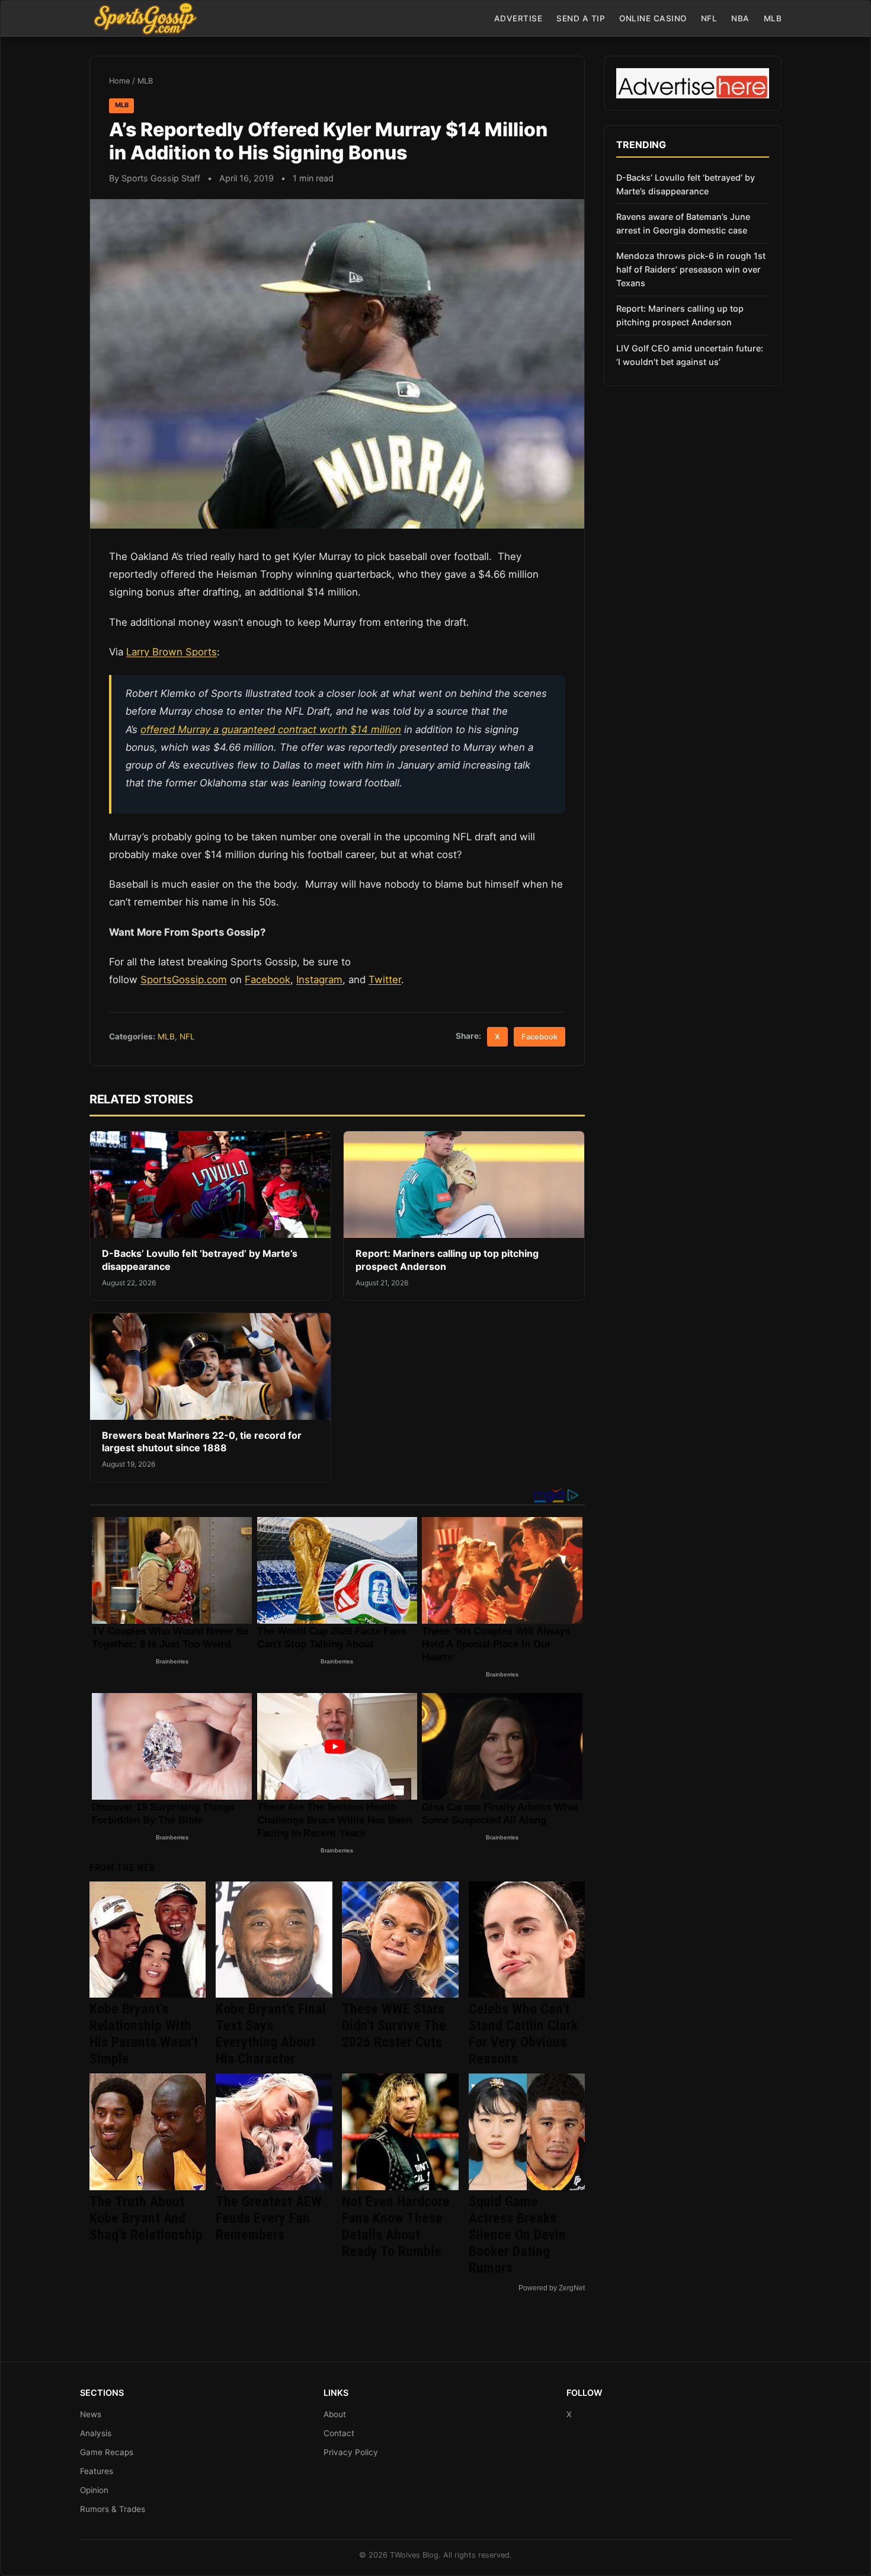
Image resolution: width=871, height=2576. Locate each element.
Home (119, 81)
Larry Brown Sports (172, 652)
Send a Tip (581, 18)
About (335, 2414)
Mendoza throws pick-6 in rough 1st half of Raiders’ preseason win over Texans (691, 269)
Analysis (96, 2433)
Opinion (94, 2490)
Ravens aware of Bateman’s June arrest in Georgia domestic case (683, 223)
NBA (740, 18)
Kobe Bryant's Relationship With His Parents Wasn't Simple (144, 2034)
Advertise (518, 18)
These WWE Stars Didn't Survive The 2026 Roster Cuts (394, 2025)
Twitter (385, 980)
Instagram (319, 980)
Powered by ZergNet (552, 2288)
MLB (773, 18)
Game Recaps (107, 2452)
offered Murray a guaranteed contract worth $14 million (271, 729)
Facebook (268, 980)
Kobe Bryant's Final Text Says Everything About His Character (271, 2034)
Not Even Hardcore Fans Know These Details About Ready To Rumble (396, 2226)
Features (97, 2471)
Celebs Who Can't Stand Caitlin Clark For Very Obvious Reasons (523, 2034)
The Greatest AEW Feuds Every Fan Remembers (269, 2218)
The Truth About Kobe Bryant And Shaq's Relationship (146, 2218)
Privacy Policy (351, 2452)
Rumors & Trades (113, 2509)
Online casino (653, 18)
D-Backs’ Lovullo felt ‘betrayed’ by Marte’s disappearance (686, 184)
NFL (709, 18)
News (91, 2414)
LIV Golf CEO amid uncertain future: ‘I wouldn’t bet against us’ (690, 355)
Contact (339, 2433)
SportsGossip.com (184, 980)
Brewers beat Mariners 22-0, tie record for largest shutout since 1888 (202, 1442)
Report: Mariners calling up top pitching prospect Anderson (680, 315)
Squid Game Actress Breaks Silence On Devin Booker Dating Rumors (517, 2235)
